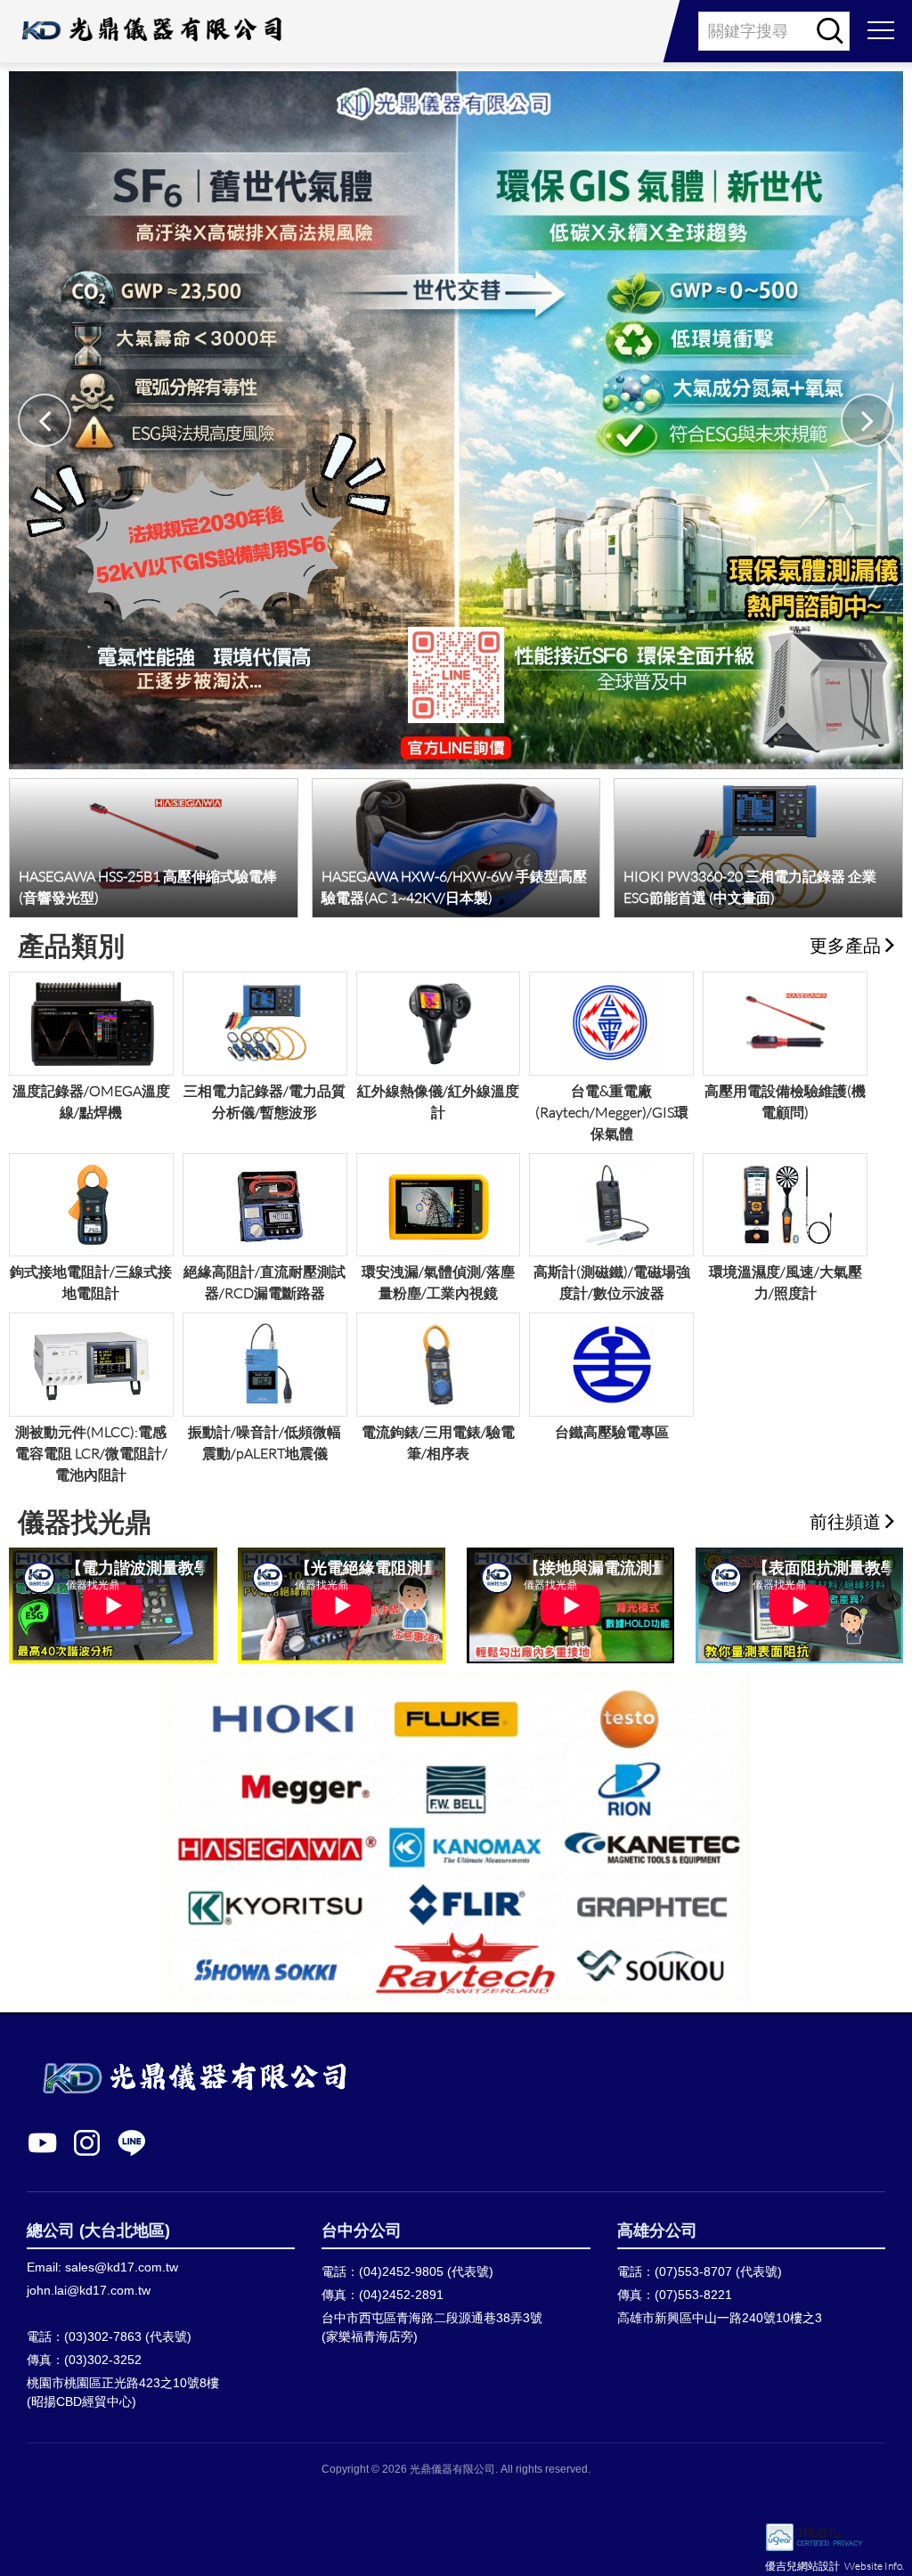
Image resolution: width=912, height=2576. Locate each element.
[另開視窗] (863, 2483)
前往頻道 (845, 1521)
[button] (867, 420)
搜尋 (830, 31)
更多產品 (845, 945)
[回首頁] (150, 31)
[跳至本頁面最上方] (881, 2554)
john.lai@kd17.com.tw (89, 2290)
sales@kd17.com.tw (122, 2267)
